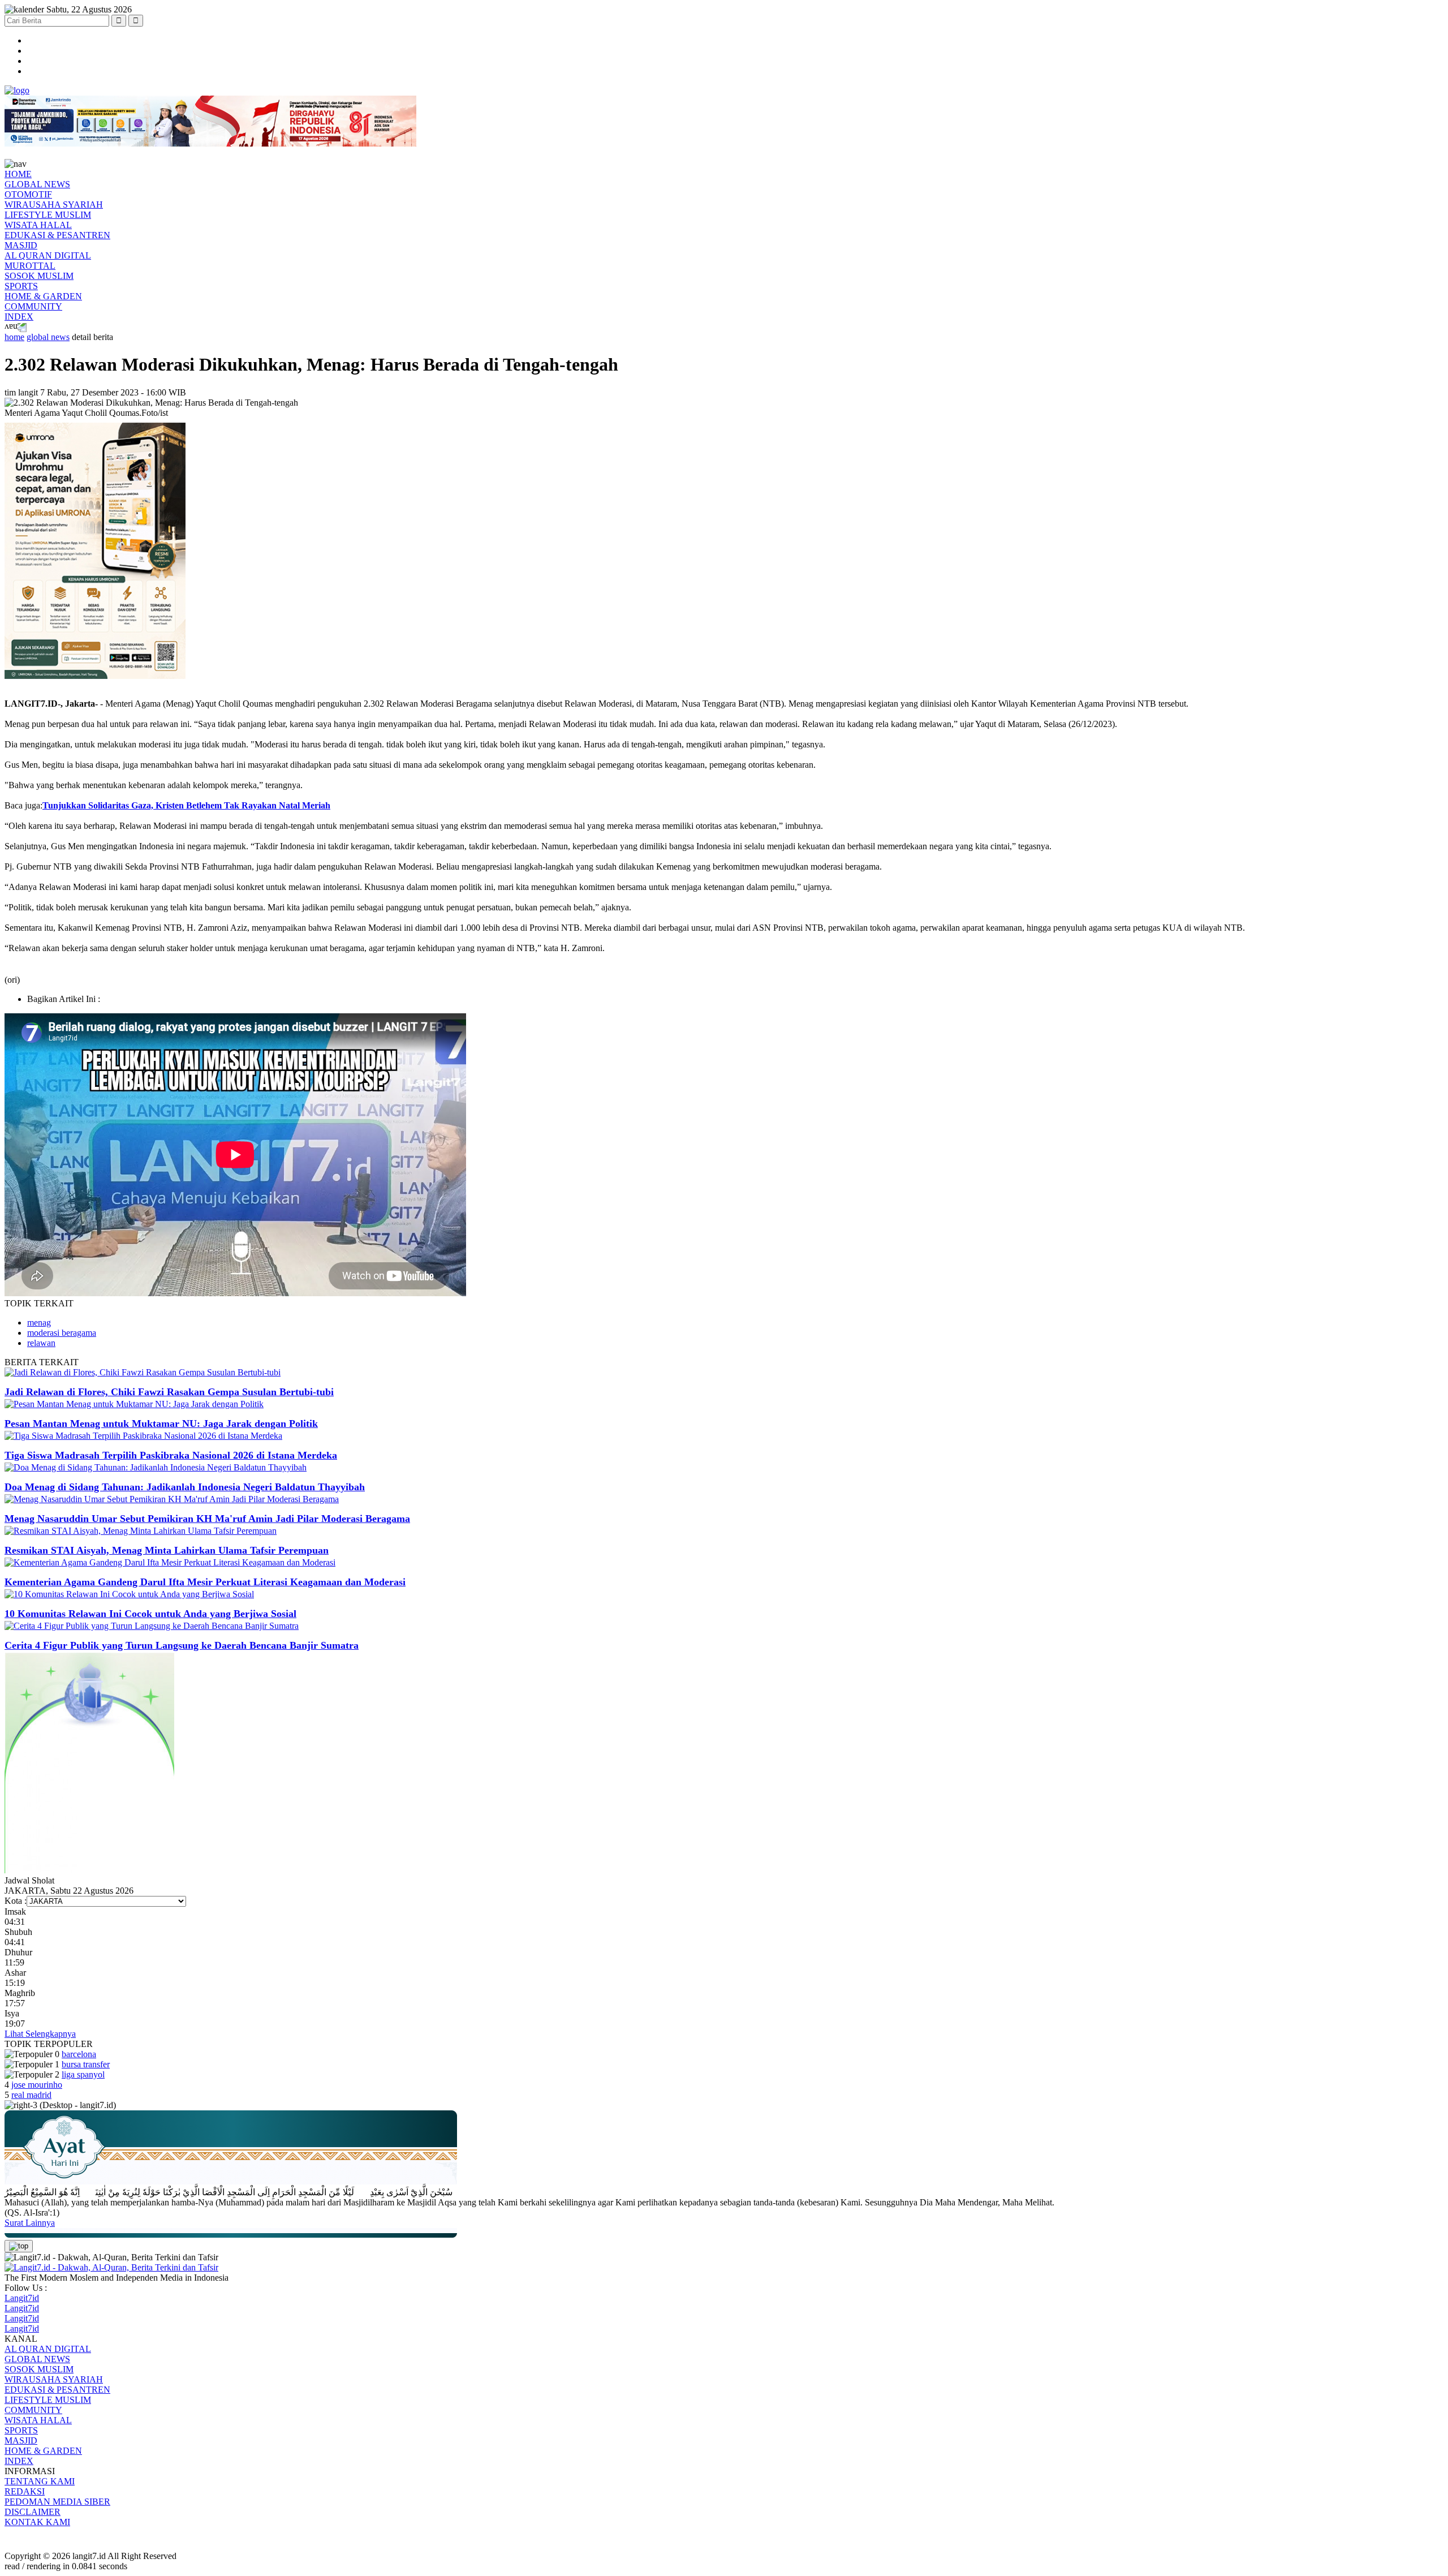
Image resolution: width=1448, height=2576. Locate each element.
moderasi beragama (62, 1333)
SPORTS (21, 286)
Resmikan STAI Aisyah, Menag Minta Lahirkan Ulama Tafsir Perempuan (167, 1550)
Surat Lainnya (30, 2223)
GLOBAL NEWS (37, 184)
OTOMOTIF (28, 194)
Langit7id (22, 2298)
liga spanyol (83, 2074)
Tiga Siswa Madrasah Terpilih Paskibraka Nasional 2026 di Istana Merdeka (171, 1455)
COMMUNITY (33, 306)
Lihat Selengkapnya (40, 2034)
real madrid (31, 2095)
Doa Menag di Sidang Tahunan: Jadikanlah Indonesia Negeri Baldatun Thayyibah (185, 1487)
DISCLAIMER (33, 2512)
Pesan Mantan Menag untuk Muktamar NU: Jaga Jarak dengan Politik (161, 1424)
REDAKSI (25, 2491)
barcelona (79, 2054)
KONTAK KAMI (37, 2522)
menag (39, 1323)
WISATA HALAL (38, 225)
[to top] (19, 2246)
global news (48, 337)
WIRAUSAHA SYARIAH (54, 205)
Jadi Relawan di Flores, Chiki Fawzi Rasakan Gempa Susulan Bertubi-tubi (169, 1392)
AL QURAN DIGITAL (48, 255)
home (14, 337)
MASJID (21, 245)
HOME (18, 174)
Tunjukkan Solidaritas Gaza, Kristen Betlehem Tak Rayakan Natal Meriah (186, 805)
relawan (41, 1343)
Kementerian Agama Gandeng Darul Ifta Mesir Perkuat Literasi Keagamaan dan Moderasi (205, 1582)
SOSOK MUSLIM (39, 276)
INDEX (19, 317)
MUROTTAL (30, 266)
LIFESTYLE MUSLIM (48, 215)
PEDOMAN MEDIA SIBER (57, 2502)
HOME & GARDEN (43, 296)
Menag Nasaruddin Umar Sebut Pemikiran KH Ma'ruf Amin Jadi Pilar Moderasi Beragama (207, 1519)
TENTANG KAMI (40, 2481)
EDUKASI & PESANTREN (57, 235)
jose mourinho (37, 2085)
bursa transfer (86, 2064)
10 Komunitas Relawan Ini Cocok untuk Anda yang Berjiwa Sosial (150, 1614)
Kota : (16, 1901)
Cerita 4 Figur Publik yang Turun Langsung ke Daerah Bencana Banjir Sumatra (182, 1645)
